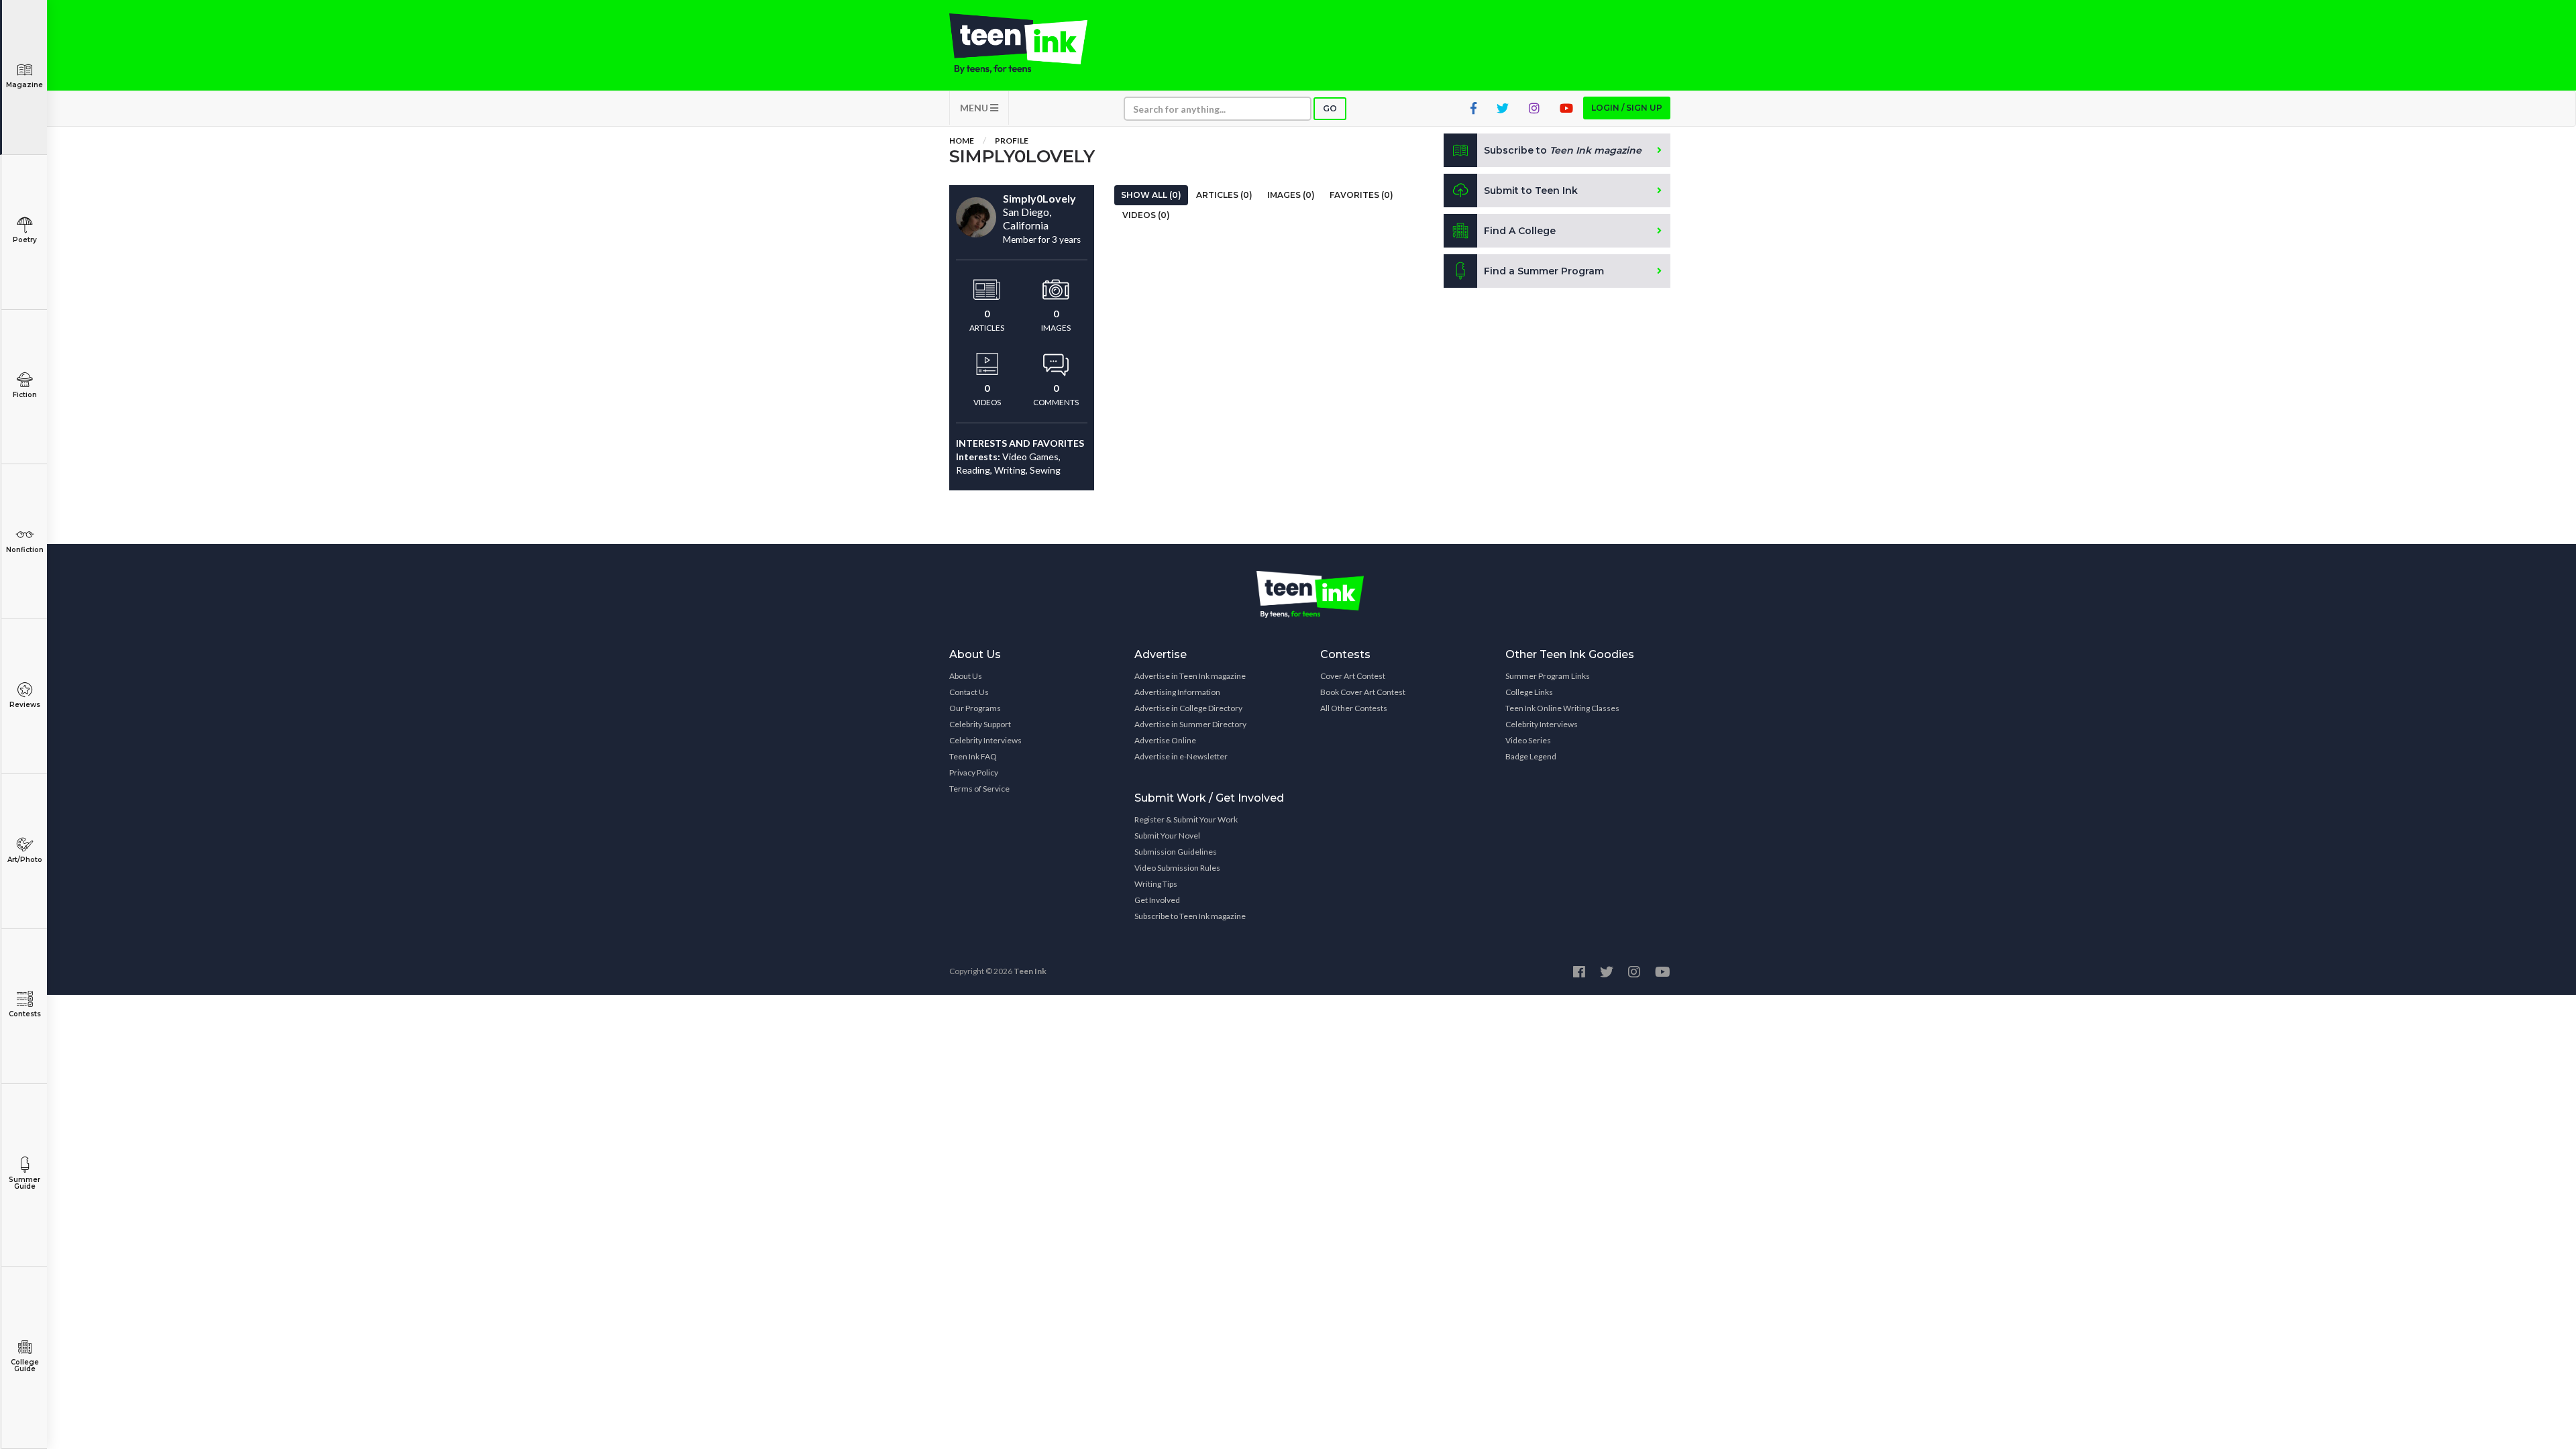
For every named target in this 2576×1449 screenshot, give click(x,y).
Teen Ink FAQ (973, 756)
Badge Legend (1531, 756)
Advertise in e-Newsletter (1181, 756)
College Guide (25, 1365)
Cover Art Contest (1353, 676)
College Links (1529, 692)
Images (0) (1291, 195)
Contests (25, 1014)
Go (1330, 108)
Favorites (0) (1361, 195)
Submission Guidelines (1176, 852)
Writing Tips (1156, 884)
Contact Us (969, 692)
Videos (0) (1146, 215)
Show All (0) (1151, 195)
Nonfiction (25, 550)
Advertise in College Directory (1188, 708)
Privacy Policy (974, 772)
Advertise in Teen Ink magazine (1190, 676)
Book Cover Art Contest (1363, 692)
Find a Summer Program (1544, 271)
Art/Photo (25, 860)
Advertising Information (1177, 692)
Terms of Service (979, 789)
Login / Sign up (1627, 108)
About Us (966, 676)
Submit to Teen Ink (1531, 191)
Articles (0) (1224, 195)
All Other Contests (1354, 708)
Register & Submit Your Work (1186, 819)
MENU (975, 108)
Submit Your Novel (1167, 836)
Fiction (25, 395)
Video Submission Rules (1177, 868)
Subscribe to (1563, 150)
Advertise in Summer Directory (1190, 724)
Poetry (25, 240)
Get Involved (1157, 900)
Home (962, 141)
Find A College (1520, 231)
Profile (1012, 141)
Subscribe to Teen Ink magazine (1190, 916)
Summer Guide (24, 1183)
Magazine (24, 85)
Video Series (1528, 740)
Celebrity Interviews (985, 740)
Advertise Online (1165, 740)
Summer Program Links (1548, 676)
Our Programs (975, 708)
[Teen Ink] (1032, 44)
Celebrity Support (980, 724)
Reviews (25, 705)
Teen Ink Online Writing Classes (1562, 708)
